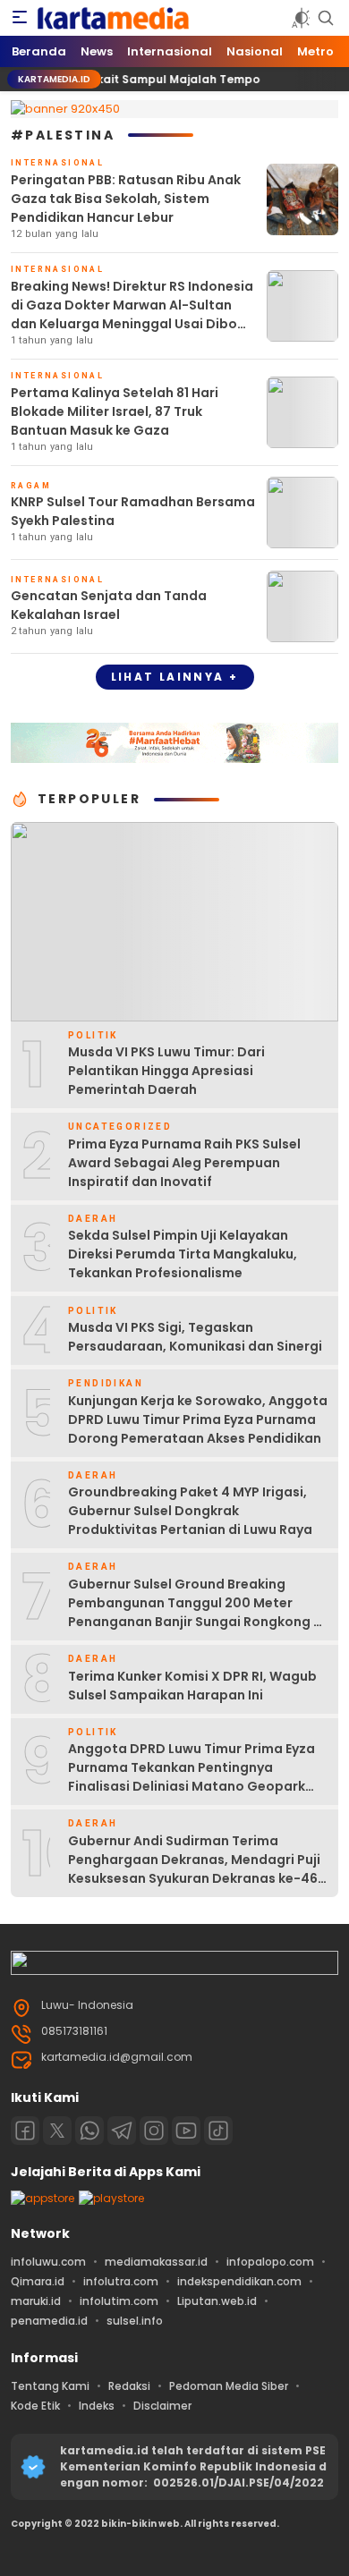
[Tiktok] (218, 2131)
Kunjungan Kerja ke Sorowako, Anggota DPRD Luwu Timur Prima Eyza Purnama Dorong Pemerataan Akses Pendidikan (198, 1419)
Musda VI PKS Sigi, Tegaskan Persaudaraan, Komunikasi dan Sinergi (195, 1337)
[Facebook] (25, 2131)
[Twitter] (57, 2131)
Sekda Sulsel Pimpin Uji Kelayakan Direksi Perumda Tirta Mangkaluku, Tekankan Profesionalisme (183, 1254)
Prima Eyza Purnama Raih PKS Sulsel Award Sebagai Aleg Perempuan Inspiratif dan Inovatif (184, 1163)
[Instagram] (154, 2131)
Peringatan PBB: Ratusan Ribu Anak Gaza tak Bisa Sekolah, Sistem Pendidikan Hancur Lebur (126, 199)
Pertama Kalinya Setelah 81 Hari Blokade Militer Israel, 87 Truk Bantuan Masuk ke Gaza (115, 411)
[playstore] (111, 2198)
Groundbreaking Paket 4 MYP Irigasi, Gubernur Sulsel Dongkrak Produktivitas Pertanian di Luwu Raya (190, 1511)
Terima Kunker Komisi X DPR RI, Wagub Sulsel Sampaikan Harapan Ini (192, 1686)
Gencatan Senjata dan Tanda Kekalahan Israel (109, 605)
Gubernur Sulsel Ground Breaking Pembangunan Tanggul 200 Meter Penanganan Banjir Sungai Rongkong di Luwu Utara (197, 1612)
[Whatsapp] (89, 2131)
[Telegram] (122, 2131)
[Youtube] (186, 2131)
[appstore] (43, 2198)
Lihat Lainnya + (175, 677)
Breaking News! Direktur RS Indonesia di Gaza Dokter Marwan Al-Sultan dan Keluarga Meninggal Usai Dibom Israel (132, 314)
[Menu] (20, 18)
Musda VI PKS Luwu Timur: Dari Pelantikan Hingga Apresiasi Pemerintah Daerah (166, 1071)
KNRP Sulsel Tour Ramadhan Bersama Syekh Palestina (133, 511)
